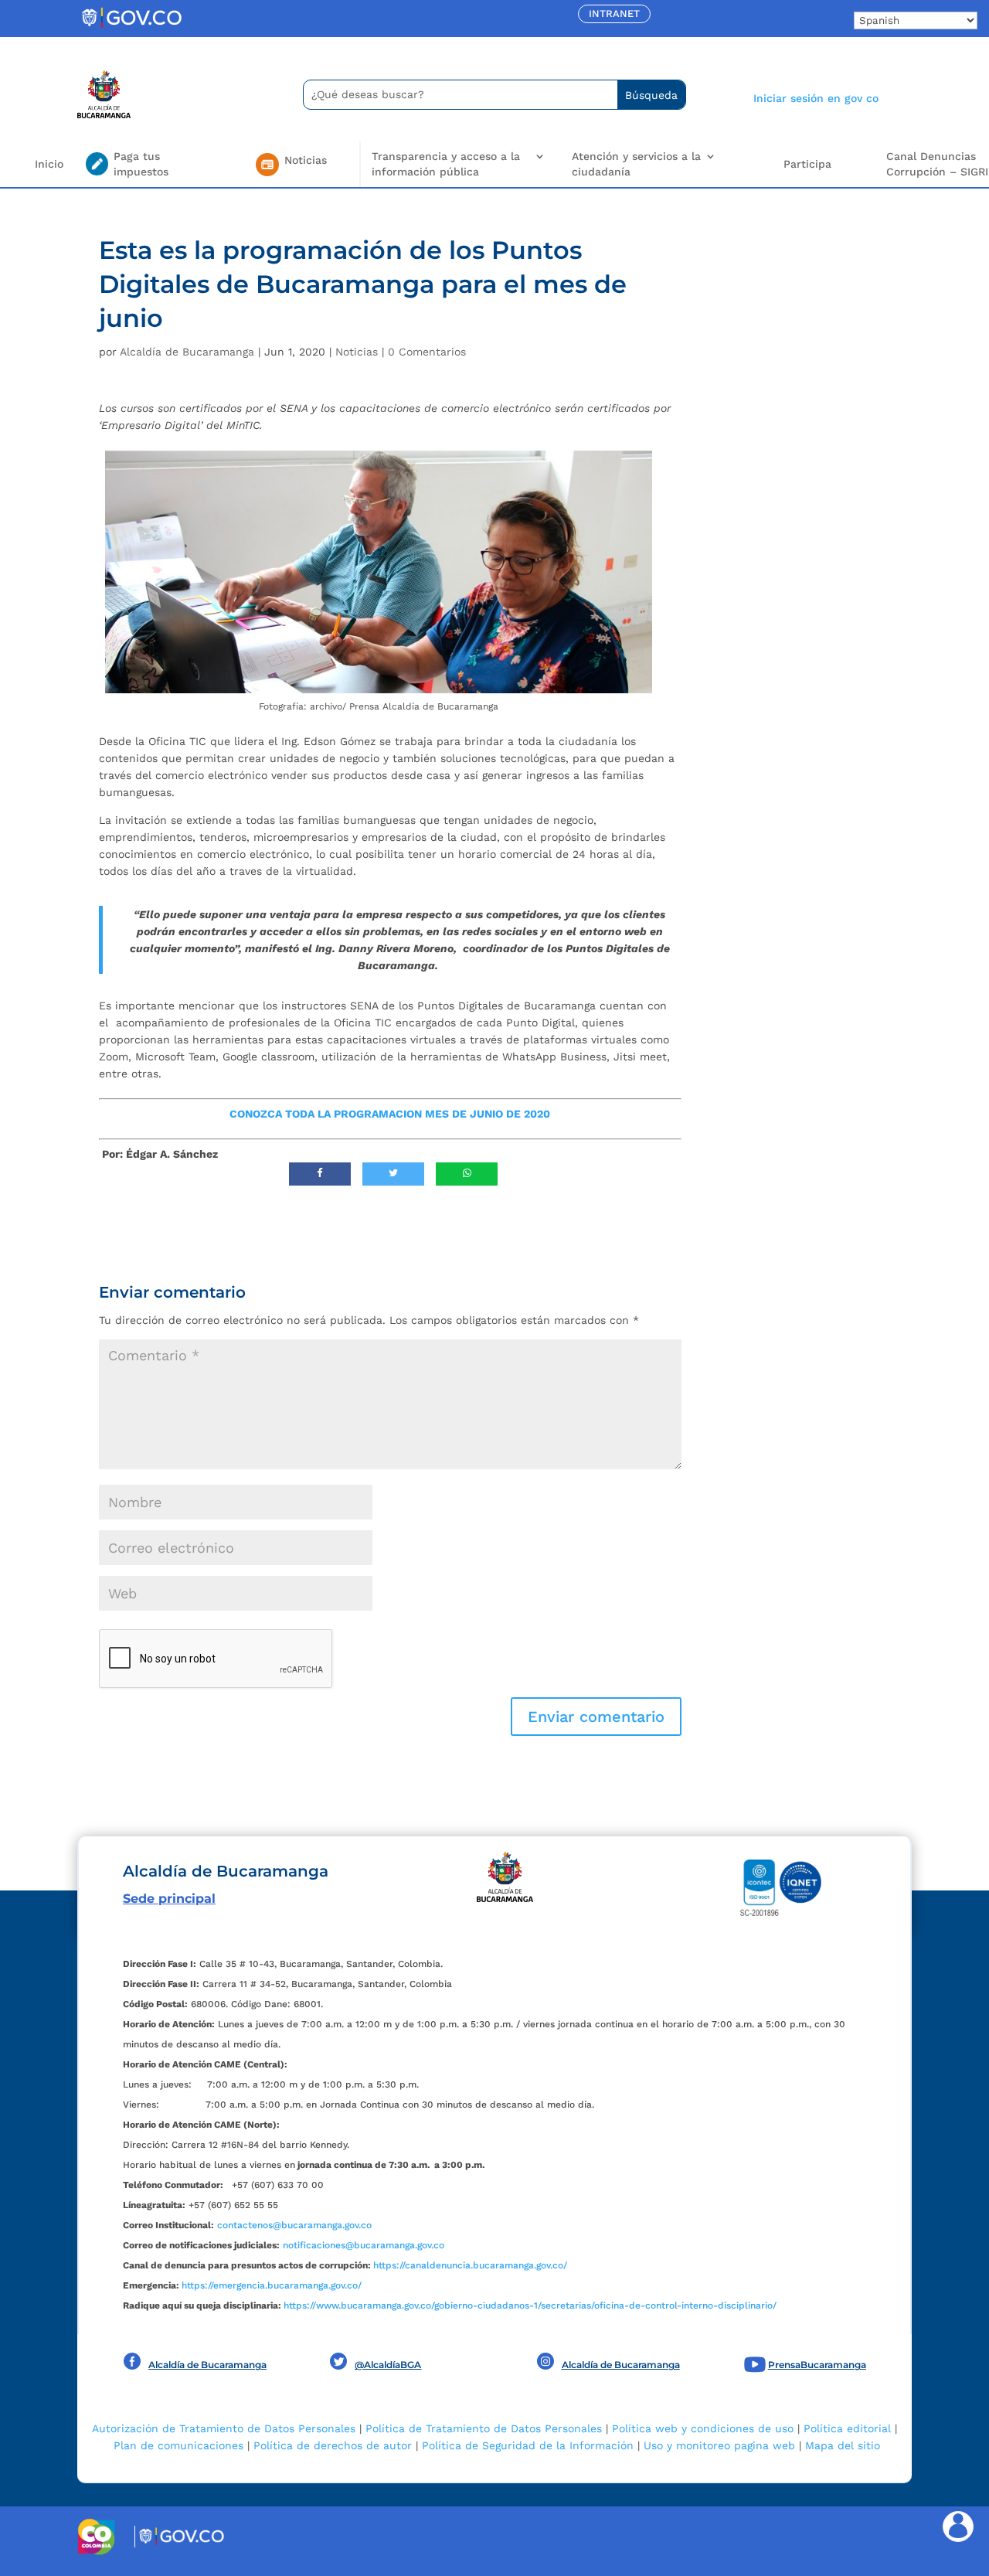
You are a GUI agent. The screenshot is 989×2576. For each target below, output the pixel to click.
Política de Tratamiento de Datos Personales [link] (484, 2428)
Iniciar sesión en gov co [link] (816, 98)
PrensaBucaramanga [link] (817, 2365)
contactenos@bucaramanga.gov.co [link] (294, 2225)
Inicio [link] (49, 164)
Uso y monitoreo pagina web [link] (719, 2445)
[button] (596, 1717)
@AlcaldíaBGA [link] (388, 2365)
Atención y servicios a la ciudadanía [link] (636, 164)
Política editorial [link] (847, 2428)
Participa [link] (807, 164)
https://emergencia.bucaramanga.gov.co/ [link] (272, 2285)
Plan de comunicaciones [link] (178, 2445)
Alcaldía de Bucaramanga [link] (187, 352)
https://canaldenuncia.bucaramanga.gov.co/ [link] (470, 2265)
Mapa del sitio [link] (843, 2445)
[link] (131, 27)
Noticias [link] (357, 352)
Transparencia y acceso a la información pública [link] (446, 164)
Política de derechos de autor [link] (333, 2445)
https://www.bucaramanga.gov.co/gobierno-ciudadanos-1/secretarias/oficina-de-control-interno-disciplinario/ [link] (530, 2305)
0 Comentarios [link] (427, 352)
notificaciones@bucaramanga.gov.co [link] (364, 2245)
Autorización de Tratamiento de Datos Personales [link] (224, 2428)
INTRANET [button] (614, 14)
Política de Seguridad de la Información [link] (528, 2445)
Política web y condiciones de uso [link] (703, 2428)
